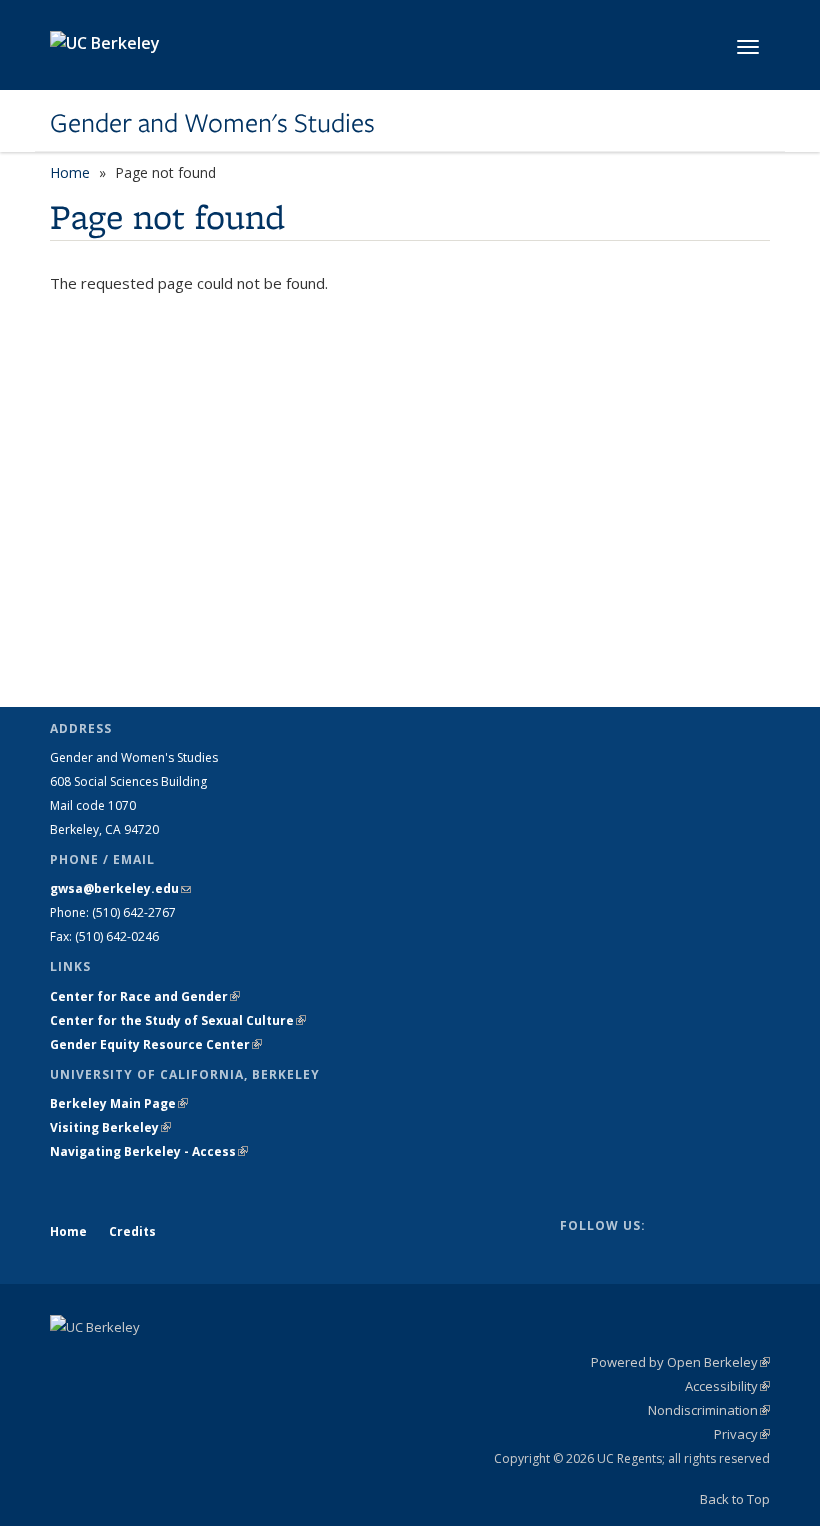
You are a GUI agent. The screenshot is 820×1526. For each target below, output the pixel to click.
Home (70, 172)
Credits (132, 1231)
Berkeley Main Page (119, 1103)
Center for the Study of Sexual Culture (178, 1020)
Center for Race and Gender (145, 996)
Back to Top (735, 1499)
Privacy (742, 1434)
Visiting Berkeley (110, 1127)
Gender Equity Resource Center (156, 1044)
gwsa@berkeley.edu (120, 888)
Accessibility (727, 1386)
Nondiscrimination (709, 1410)
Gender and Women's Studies (212, 123)
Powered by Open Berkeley (680, 1362)
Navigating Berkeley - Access (149, 1151)
